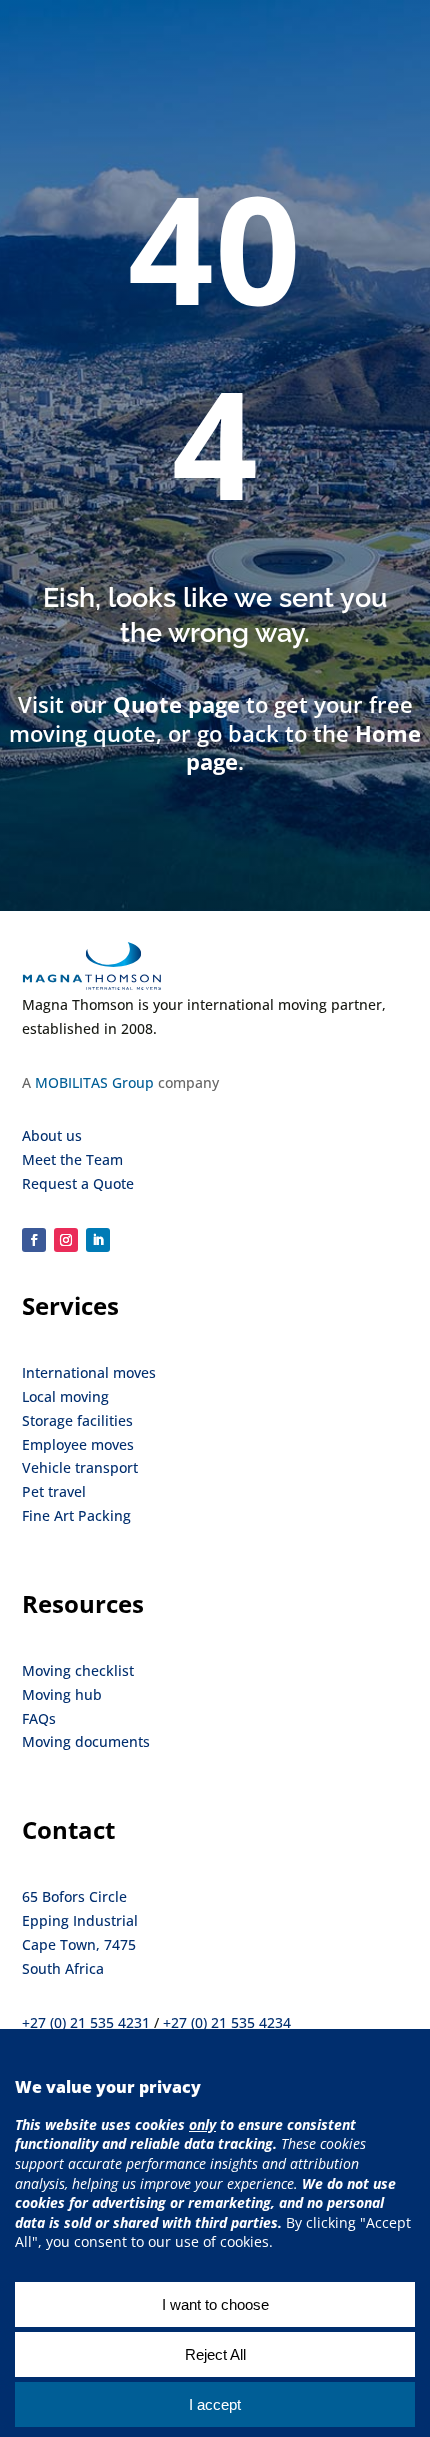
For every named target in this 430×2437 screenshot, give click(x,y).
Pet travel (54, 1491)
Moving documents (86, 1741)
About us (52, 1135)
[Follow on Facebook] (34, 1240)
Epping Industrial (80, 1920)
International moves (89, 1372)
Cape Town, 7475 (79, 1944)
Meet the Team (72, 1159)
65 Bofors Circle (74, 1896)
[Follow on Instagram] (66, 1240)
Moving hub (62, 1694)
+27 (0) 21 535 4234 (227, 2022)
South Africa (63, 1968)
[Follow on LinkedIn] (98, 1240)
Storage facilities (77, 1420)
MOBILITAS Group (94, 1082)
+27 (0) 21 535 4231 (86, 2022)
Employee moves (78, 1444)
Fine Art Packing (76, 1515)
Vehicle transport (80, 1467)
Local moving (65, 1396)
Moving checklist (78, 1670)
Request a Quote (78, 1183)
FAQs (39, 1718)
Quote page (176, 704)
